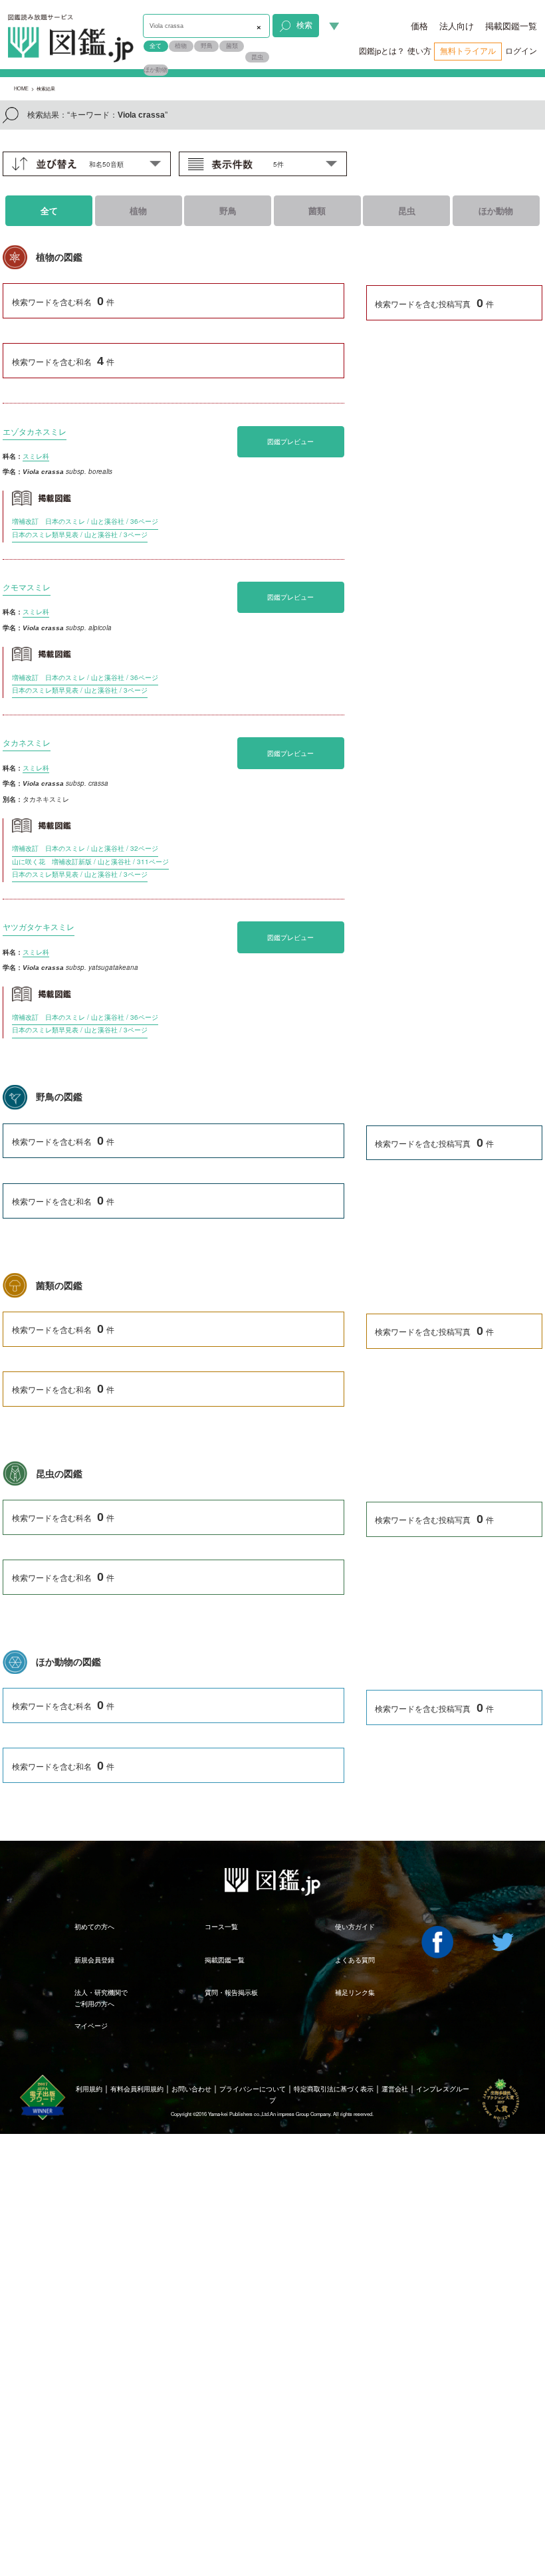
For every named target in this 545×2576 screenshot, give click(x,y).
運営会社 (395, 2089)
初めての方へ (94, 1927)
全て (156, 46)
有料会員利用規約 (137, 2089)
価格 (419, 26)
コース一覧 (221, 1927)
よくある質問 (355, 1960)
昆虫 (257, 57)
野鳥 (207, 46)
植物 (181, 46)
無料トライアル (468, 51)
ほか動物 (156, 69)
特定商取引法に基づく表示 (334, 2089)
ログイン (521, 51)
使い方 (419, 51)
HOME (21, 88)
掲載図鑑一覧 (511, 26)
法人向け (457, 26)
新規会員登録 (94, 1960)
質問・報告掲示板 (231, 1992)
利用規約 (89, 2089)
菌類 (232, 46)
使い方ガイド (355, 1927)
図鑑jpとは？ (382, 51)
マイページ (91, 2026)
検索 (304, 25)
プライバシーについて (253, 2089)
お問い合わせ (191, 2089)
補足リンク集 (355, 1992)
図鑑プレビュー (290, 441)
